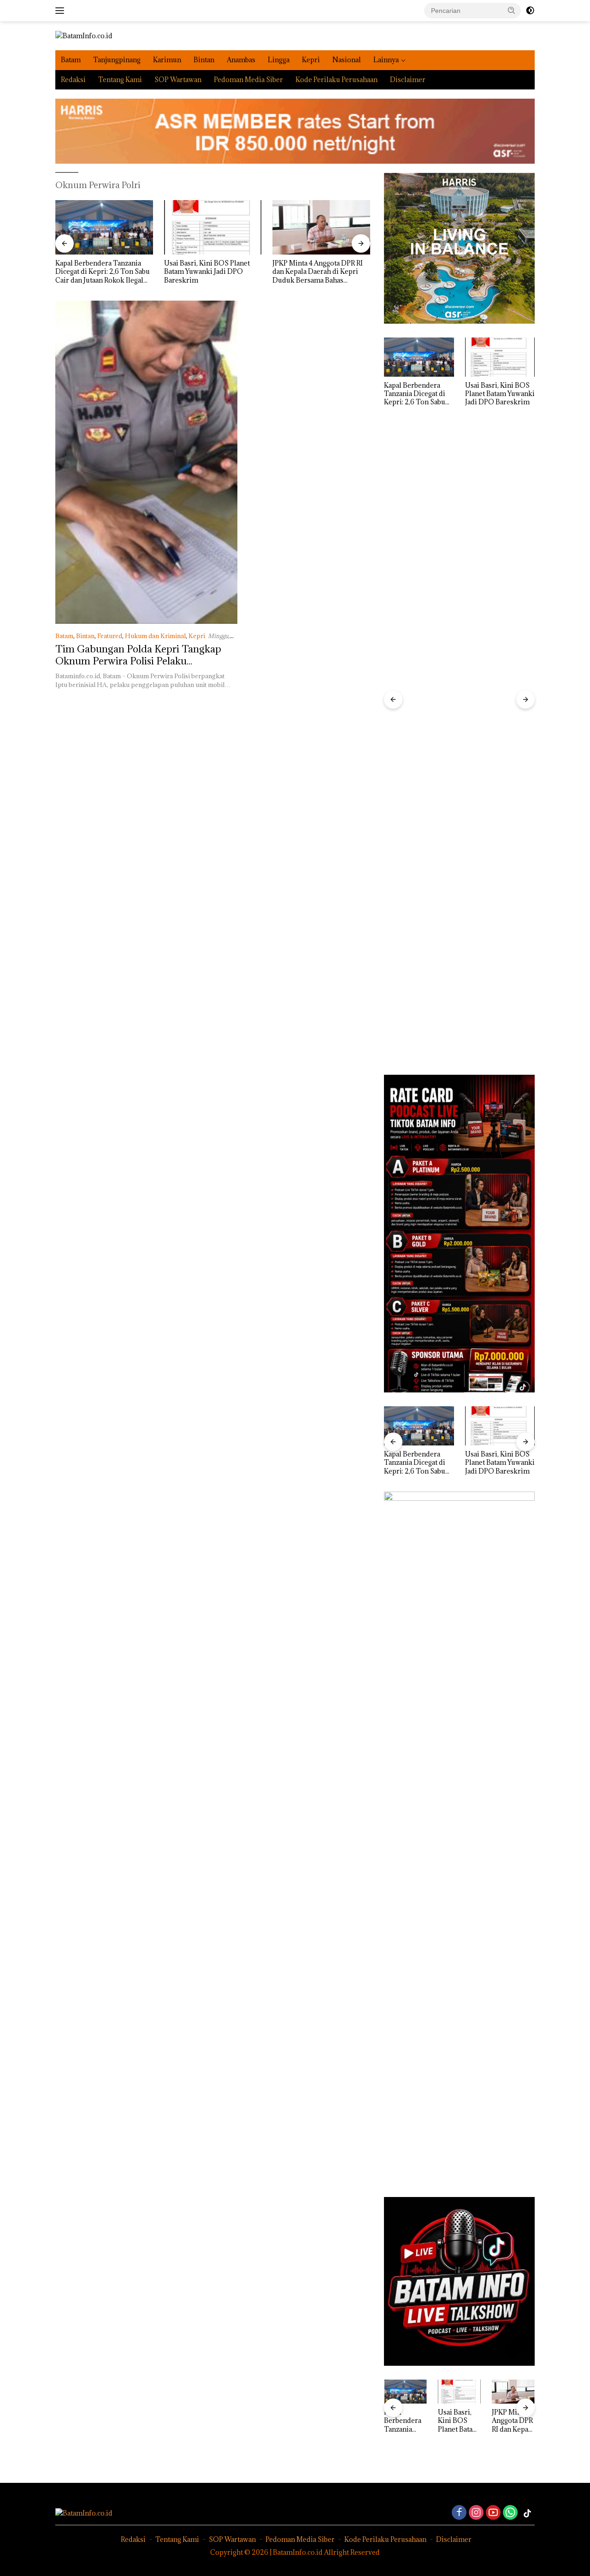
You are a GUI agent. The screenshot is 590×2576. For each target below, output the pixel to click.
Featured (110, 636)
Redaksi (73, 80)
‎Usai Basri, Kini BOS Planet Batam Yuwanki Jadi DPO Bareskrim (98, 272)
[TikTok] (527, 2513)
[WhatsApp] (510, 2513)
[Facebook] (459, 2513)
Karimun (167, 60)
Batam (71, 60)
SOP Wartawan (178, 80)
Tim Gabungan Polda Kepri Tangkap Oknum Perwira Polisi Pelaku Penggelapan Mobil (138, 661)
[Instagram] (476, 2513)
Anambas (241, 60)
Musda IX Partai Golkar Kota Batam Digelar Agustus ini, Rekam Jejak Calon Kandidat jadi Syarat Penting (317, 272)
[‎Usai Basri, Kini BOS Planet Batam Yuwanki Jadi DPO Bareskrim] (104, 228)
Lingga (279, 60)
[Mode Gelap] (530, 11)
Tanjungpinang (117, 60)
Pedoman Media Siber (248, 80)
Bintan (204, 60)
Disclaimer (408, 80)
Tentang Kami (120, 80)
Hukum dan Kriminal (155, 636)
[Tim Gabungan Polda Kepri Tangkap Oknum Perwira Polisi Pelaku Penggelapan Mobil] (146, 462)
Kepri (311, 60)
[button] (512, 10)
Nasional (347, 60)
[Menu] (62, 11)
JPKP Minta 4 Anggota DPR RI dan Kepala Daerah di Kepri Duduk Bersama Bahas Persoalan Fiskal (209, 272)
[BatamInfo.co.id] (84, 35)
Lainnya (386, 60)
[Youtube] (493, 2513)
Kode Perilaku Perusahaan (336, 80)
